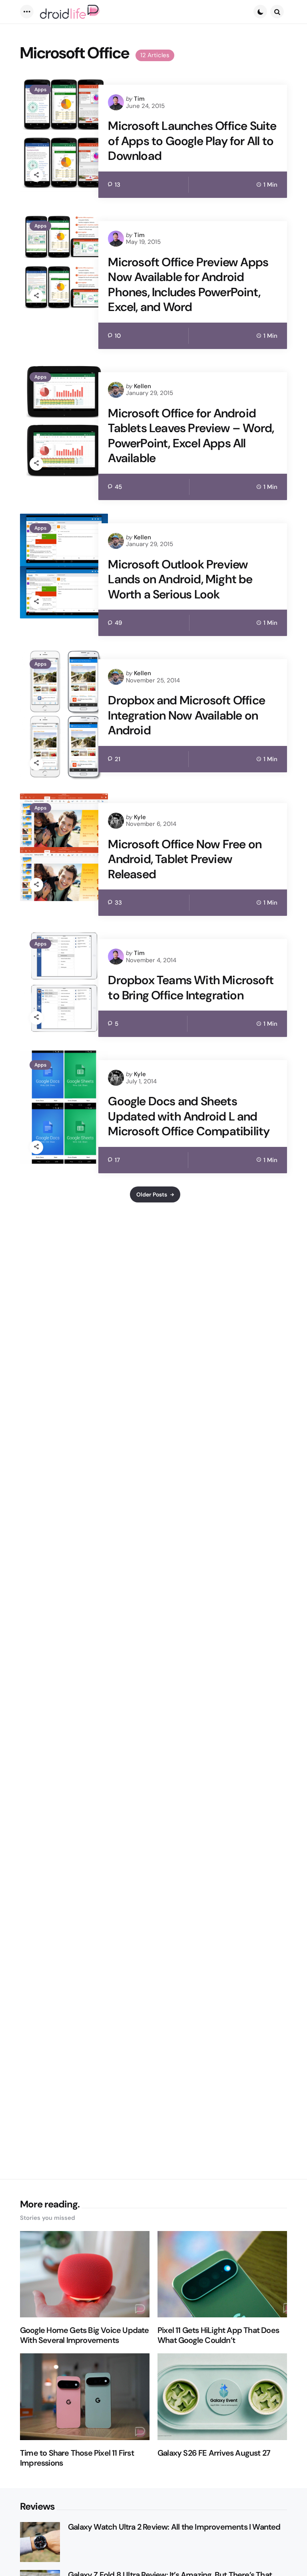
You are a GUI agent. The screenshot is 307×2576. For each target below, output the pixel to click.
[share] (36, 175)
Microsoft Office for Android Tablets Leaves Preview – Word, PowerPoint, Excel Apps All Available (191, 436)
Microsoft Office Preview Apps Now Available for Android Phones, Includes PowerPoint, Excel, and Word (188, 285)
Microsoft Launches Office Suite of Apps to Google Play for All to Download (192, 141)
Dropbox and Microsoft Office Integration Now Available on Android (186, 715)
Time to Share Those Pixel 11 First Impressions (77, 2458)
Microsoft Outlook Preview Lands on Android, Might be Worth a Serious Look (180, 579)
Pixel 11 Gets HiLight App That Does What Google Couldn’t (218, 2335)
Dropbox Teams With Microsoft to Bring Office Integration (191, 988)
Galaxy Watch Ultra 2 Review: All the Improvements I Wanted (174, 2527)
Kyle (140, 817)
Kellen (143, 386)
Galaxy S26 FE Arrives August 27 (214, 2453)
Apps (40, 90)
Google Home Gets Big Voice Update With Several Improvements (85, 2335)
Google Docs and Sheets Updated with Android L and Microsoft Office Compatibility (189, 1116)
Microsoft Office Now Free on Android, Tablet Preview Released (185, 859)
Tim (139, 99)
